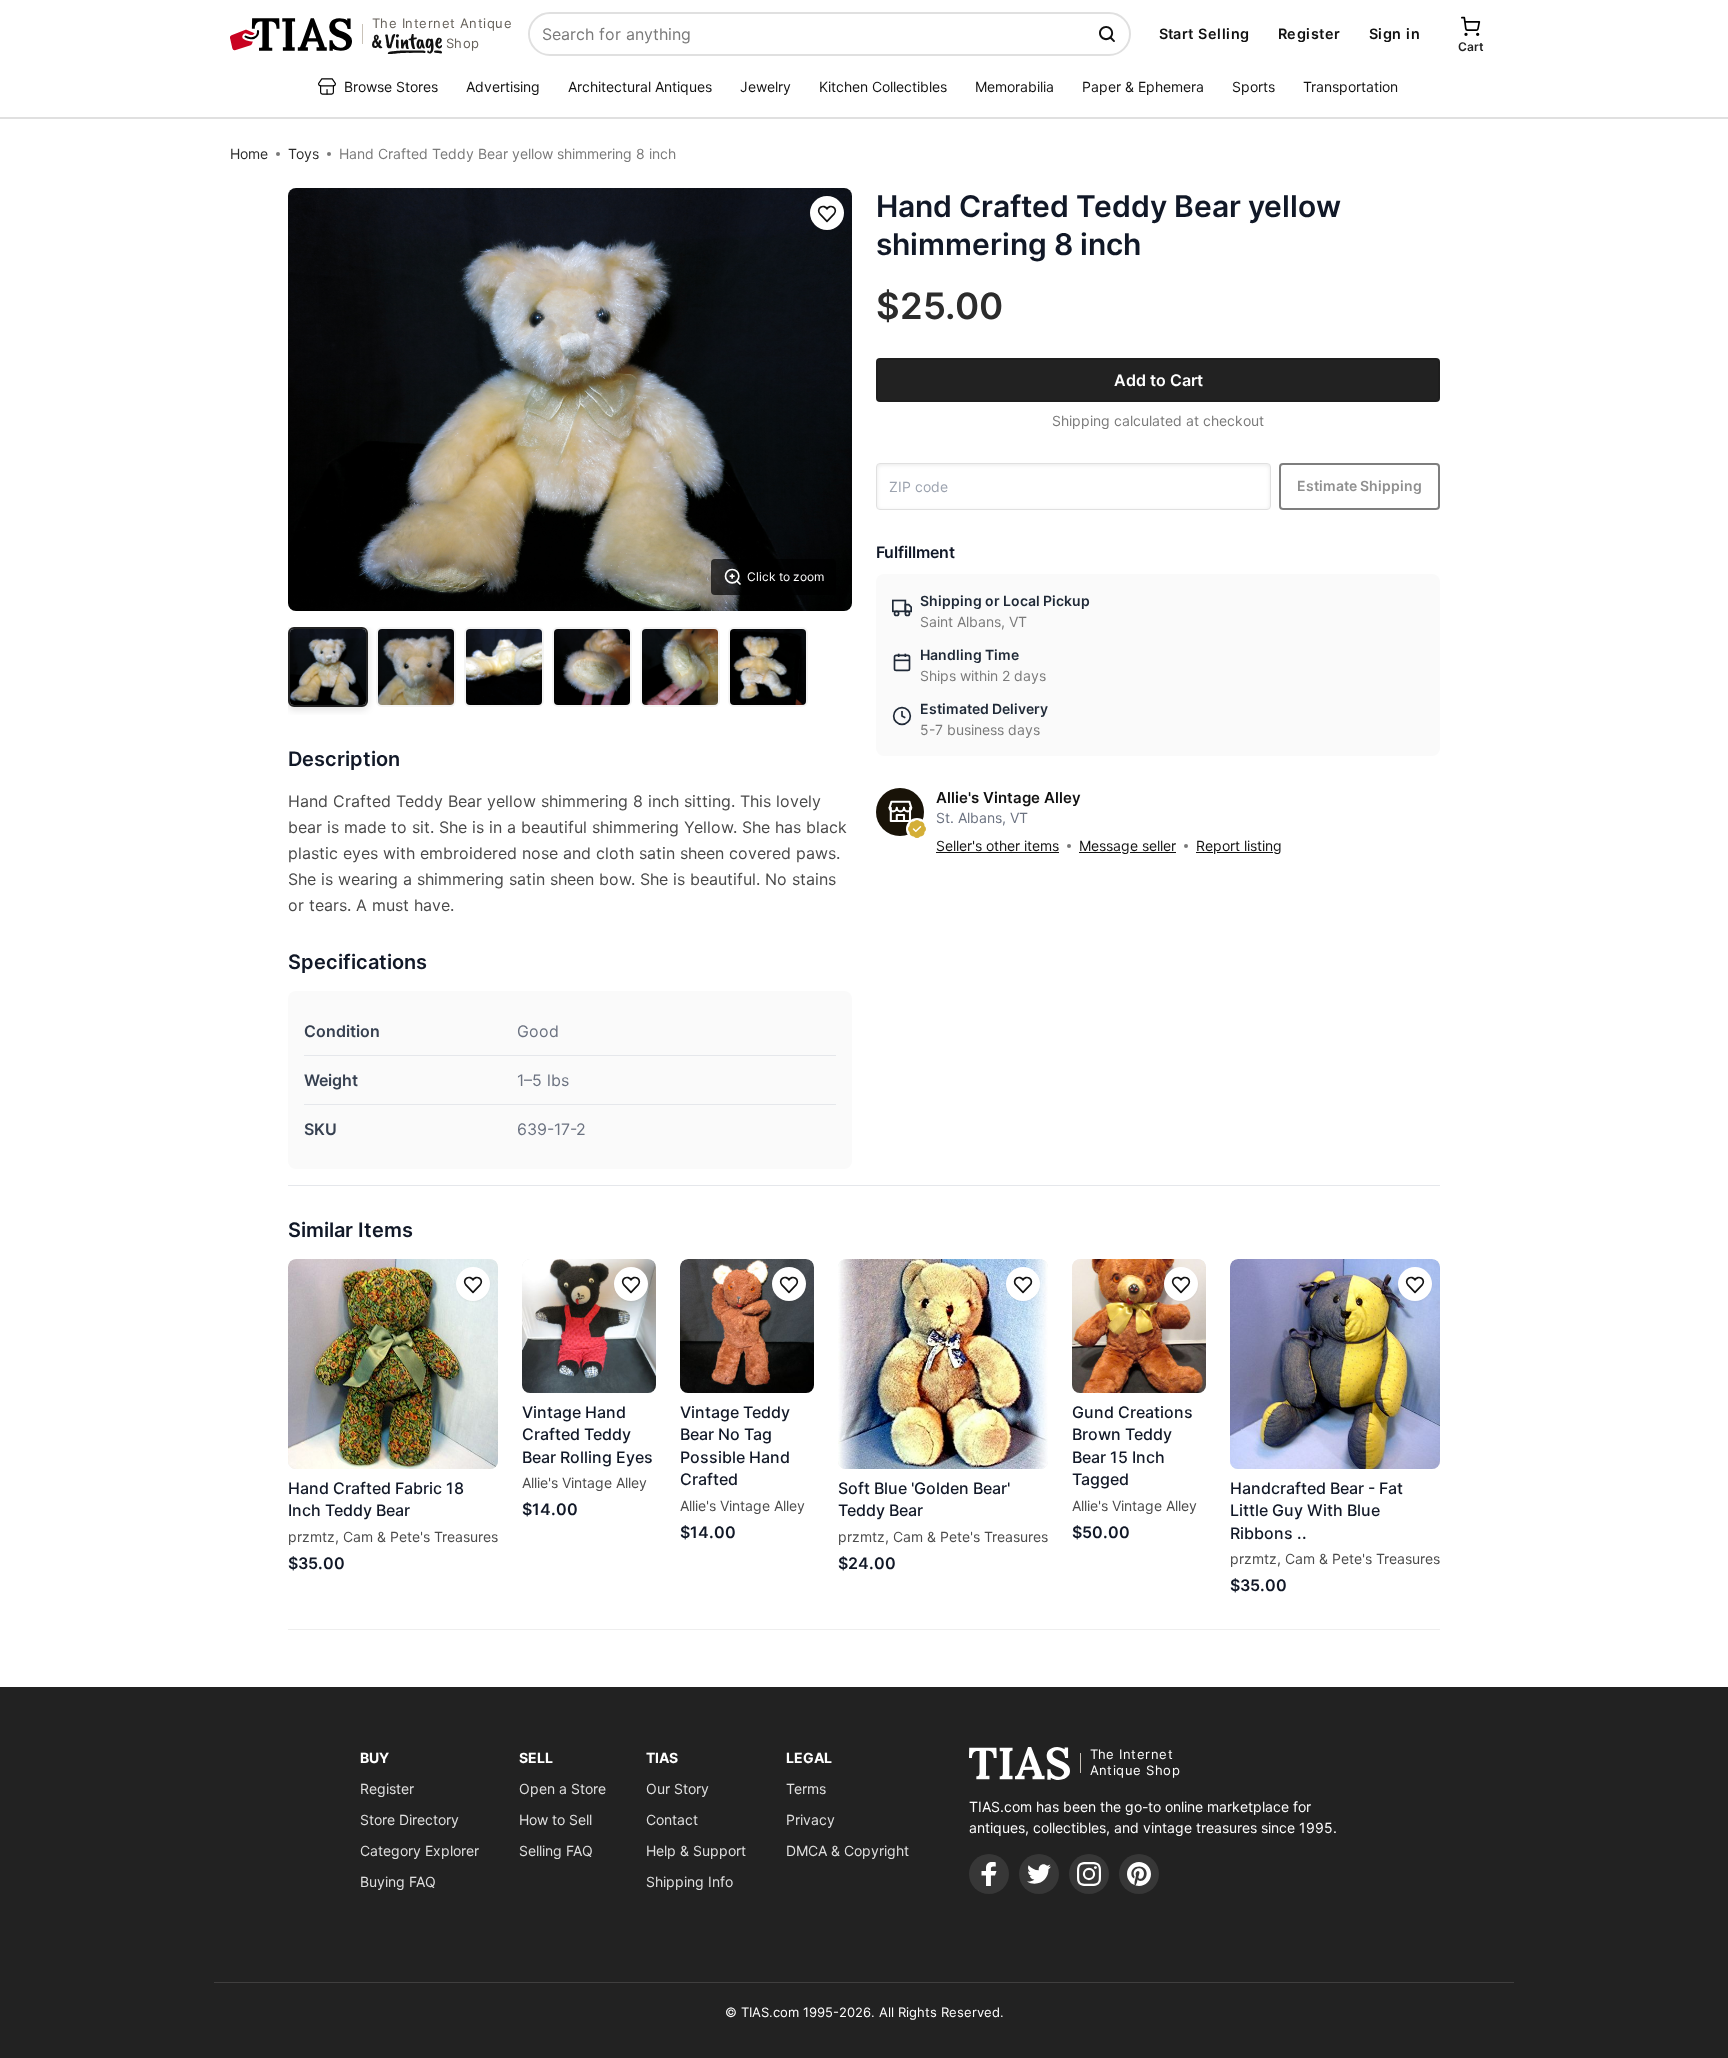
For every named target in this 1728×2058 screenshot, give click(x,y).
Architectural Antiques (640, 86)
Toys (303, 153)
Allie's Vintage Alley (1008, 797)
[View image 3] (504, 667)
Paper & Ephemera (1143, 86)
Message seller (1127, 845)
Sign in (1394, 33)
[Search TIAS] (1109, 34)
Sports (1253, 86)
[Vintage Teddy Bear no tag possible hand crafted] (747, 1326)
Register (1309, 33)
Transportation (1350, 86)
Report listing (1239, 845)
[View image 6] (768, 667)
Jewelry (765, 86)
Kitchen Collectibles (883, 86)
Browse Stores (391, 86)
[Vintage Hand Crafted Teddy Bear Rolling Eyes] (589, 1326)
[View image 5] (680, 667)
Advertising (503, 86)
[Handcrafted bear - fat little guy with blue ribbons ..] (1335, 1364)
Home (249, 153)
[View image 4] (592, 667)
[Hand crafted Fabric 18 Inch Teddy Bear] (393, 1364)
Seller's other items (997, 845)
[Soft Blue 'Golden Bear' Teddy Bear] (943, 1364)
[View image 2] (416, 667)
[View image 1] (328, 667)
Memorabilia (1014, 86)
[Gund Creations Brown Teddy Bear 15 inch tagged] (1139, 1326)
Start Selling (1204, 33)
